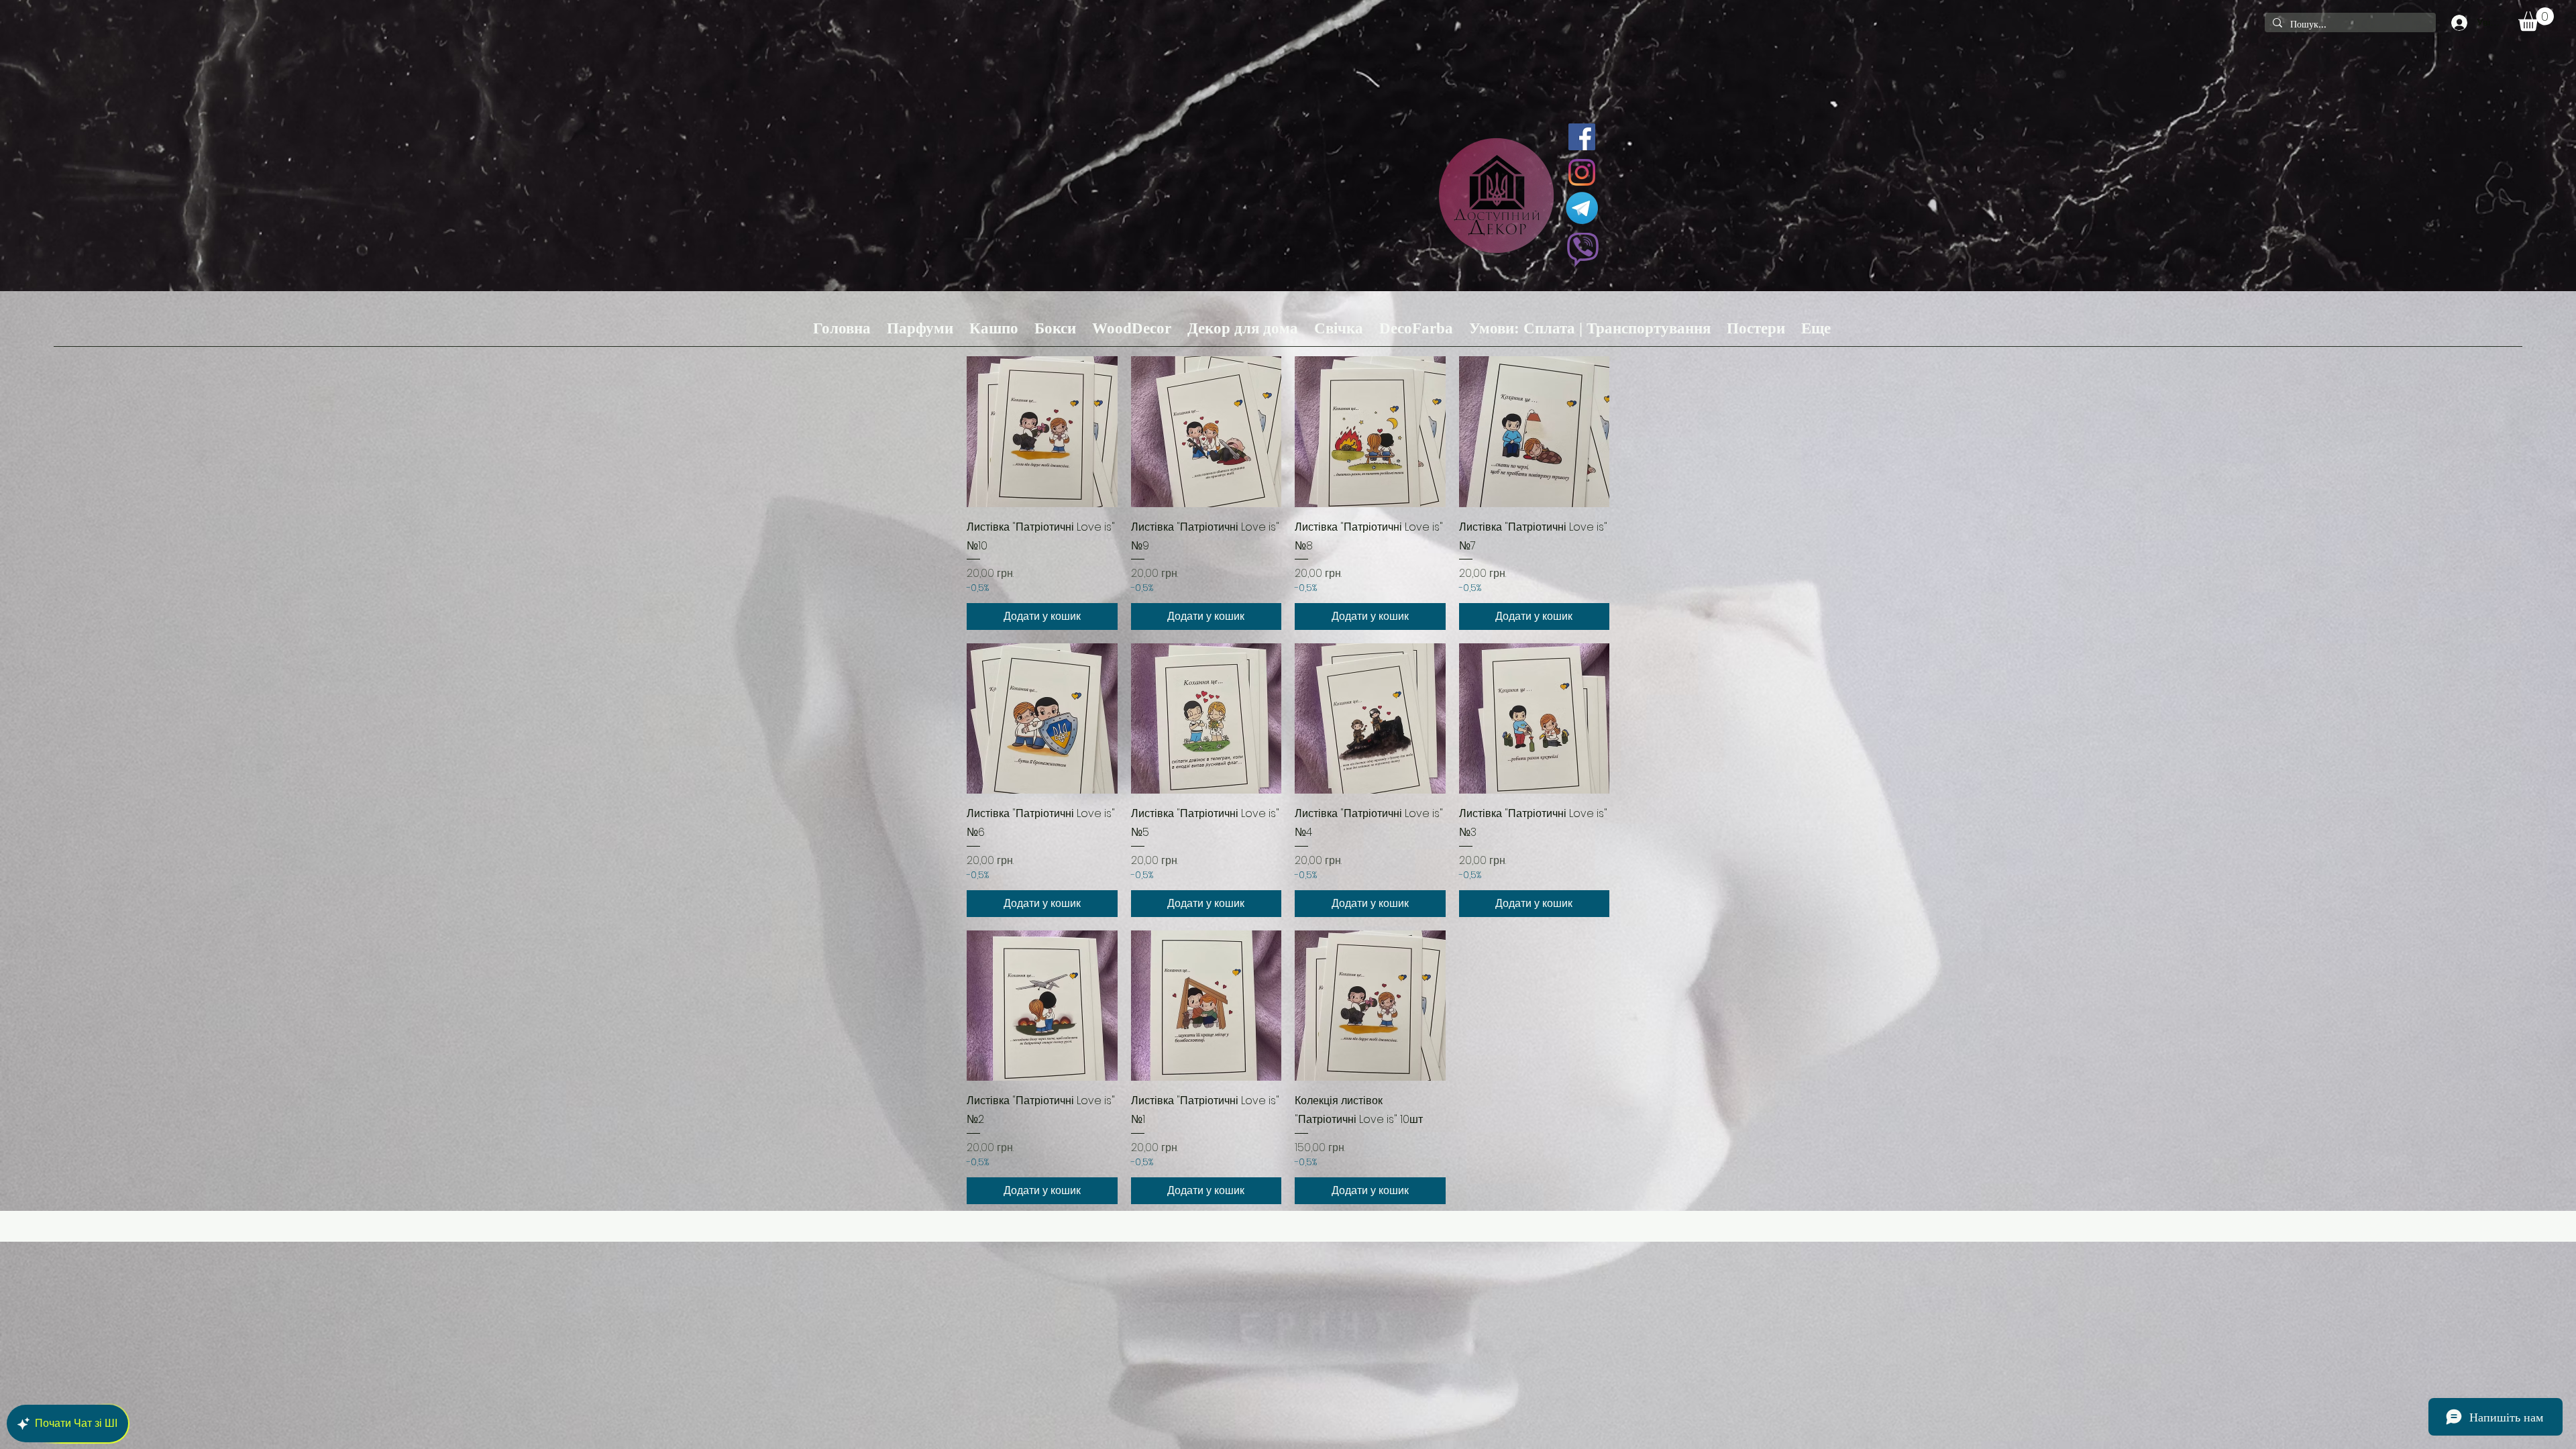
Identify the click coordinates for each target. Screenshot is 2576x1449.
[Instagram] (1582, 172)
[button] (2536, 19)
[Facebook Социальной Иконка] (1582, 137)
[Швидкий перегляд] (1042, 432)
